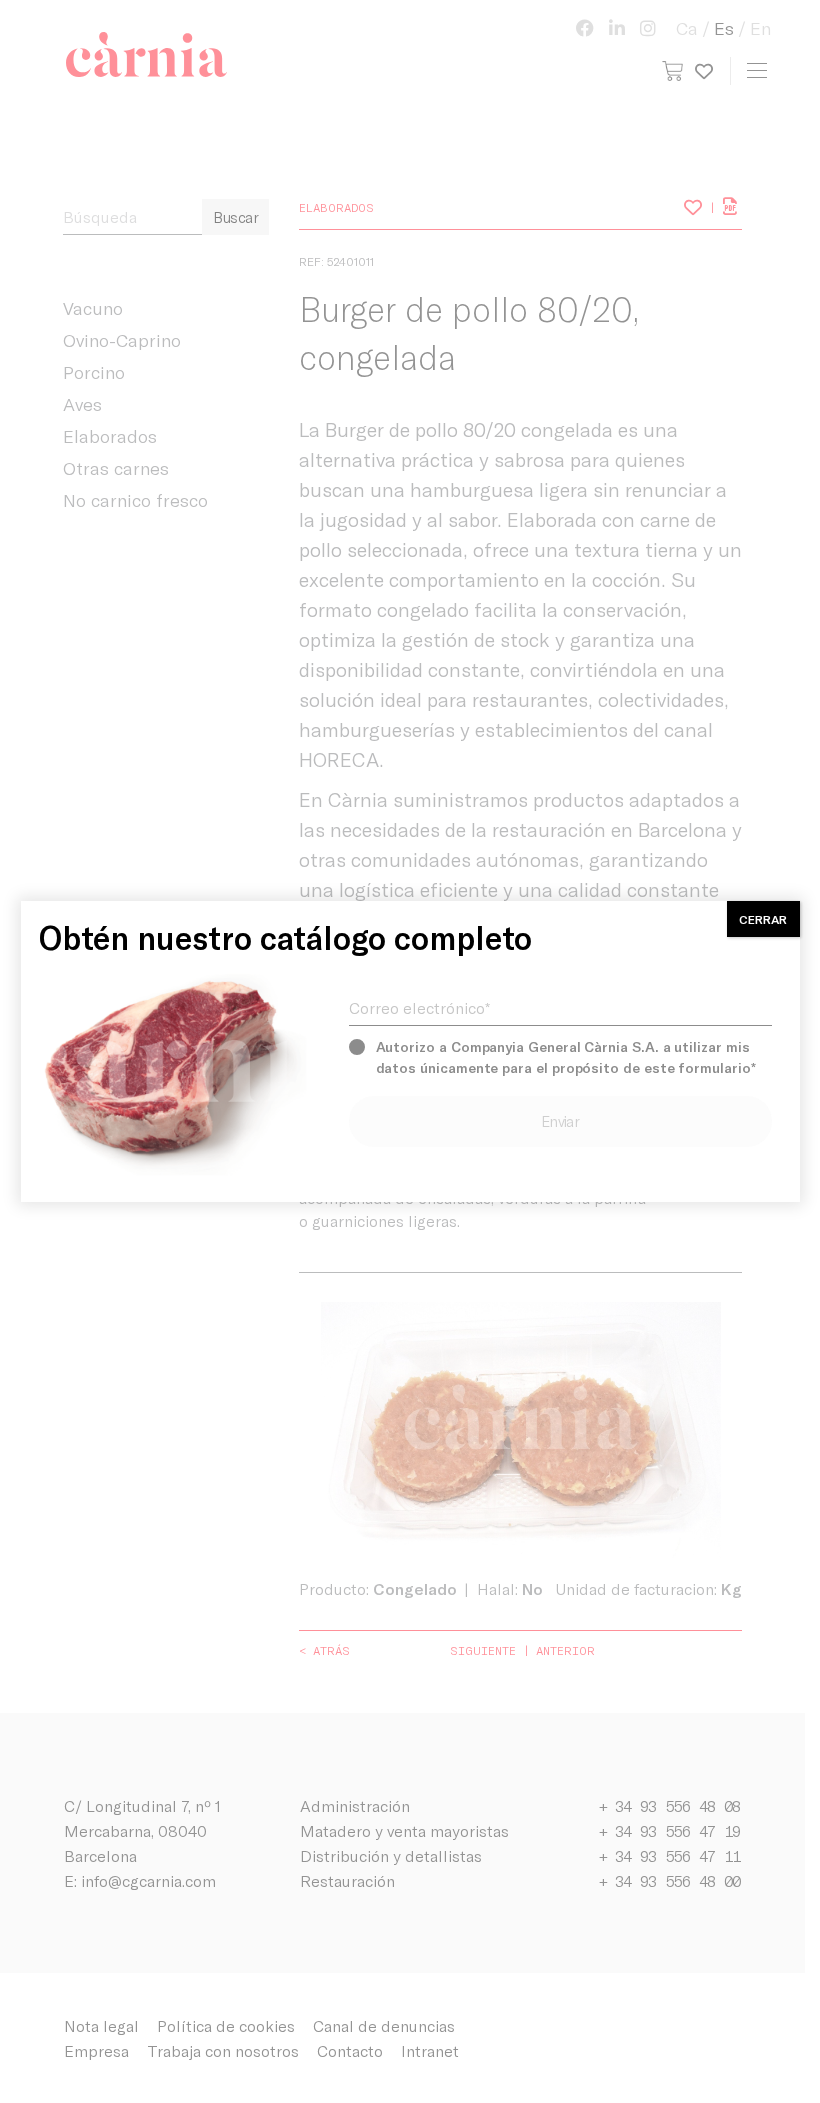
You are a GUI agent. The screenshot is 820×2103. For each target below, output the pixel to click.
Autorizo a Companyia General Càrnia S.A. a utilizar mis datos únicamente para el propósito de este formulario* (566, 1057)
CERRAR (763, 919)
